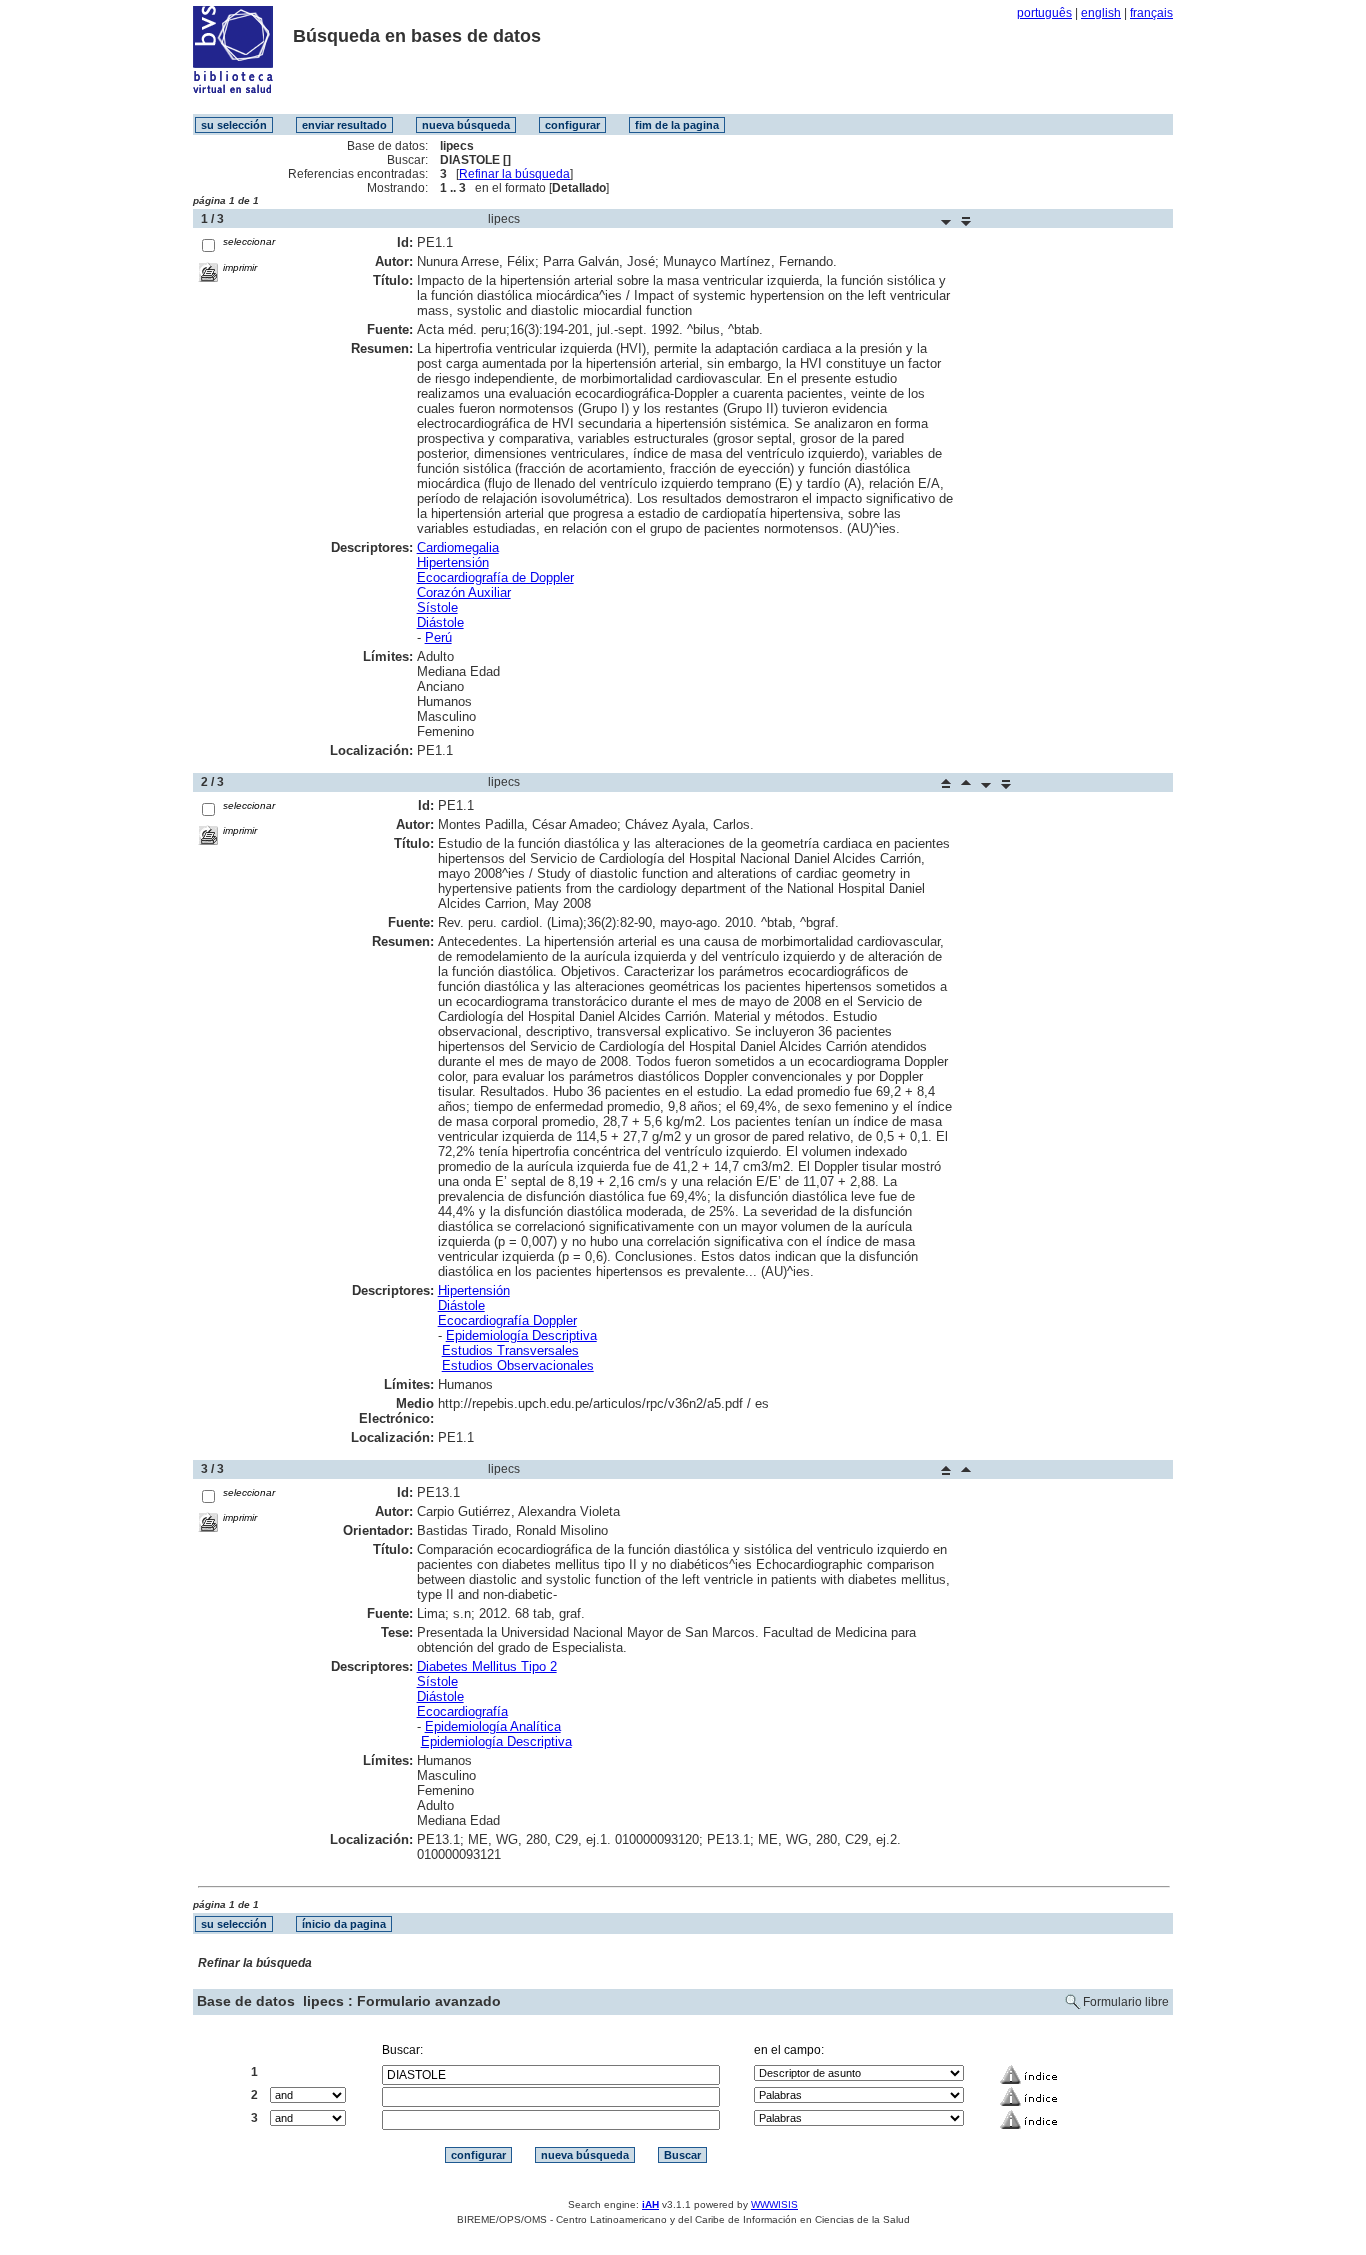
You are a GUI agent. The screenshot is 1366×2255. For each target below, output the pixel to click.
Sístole (437, 607)
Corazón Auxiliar (464, 592)
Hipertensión (453, 562)
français (1151, 13)
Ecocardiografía (462, 1711)
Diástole (440, 622)
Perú (438, 637)
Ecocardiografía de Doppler (495, 577)
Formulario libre (1126, 2002)
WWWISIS (774, 2204)
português (1044, 13)
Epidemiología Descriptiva (521, 1335)
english (1101, 13)
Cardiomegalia (458, 547)
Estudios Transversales (510, 1350)
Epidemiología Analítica (493, 1726)
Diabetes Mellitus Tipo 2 (487, 1666)
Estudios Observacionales (518, 1365)
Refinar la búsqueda (514, 174)
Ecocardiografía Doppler (507, 1320)
